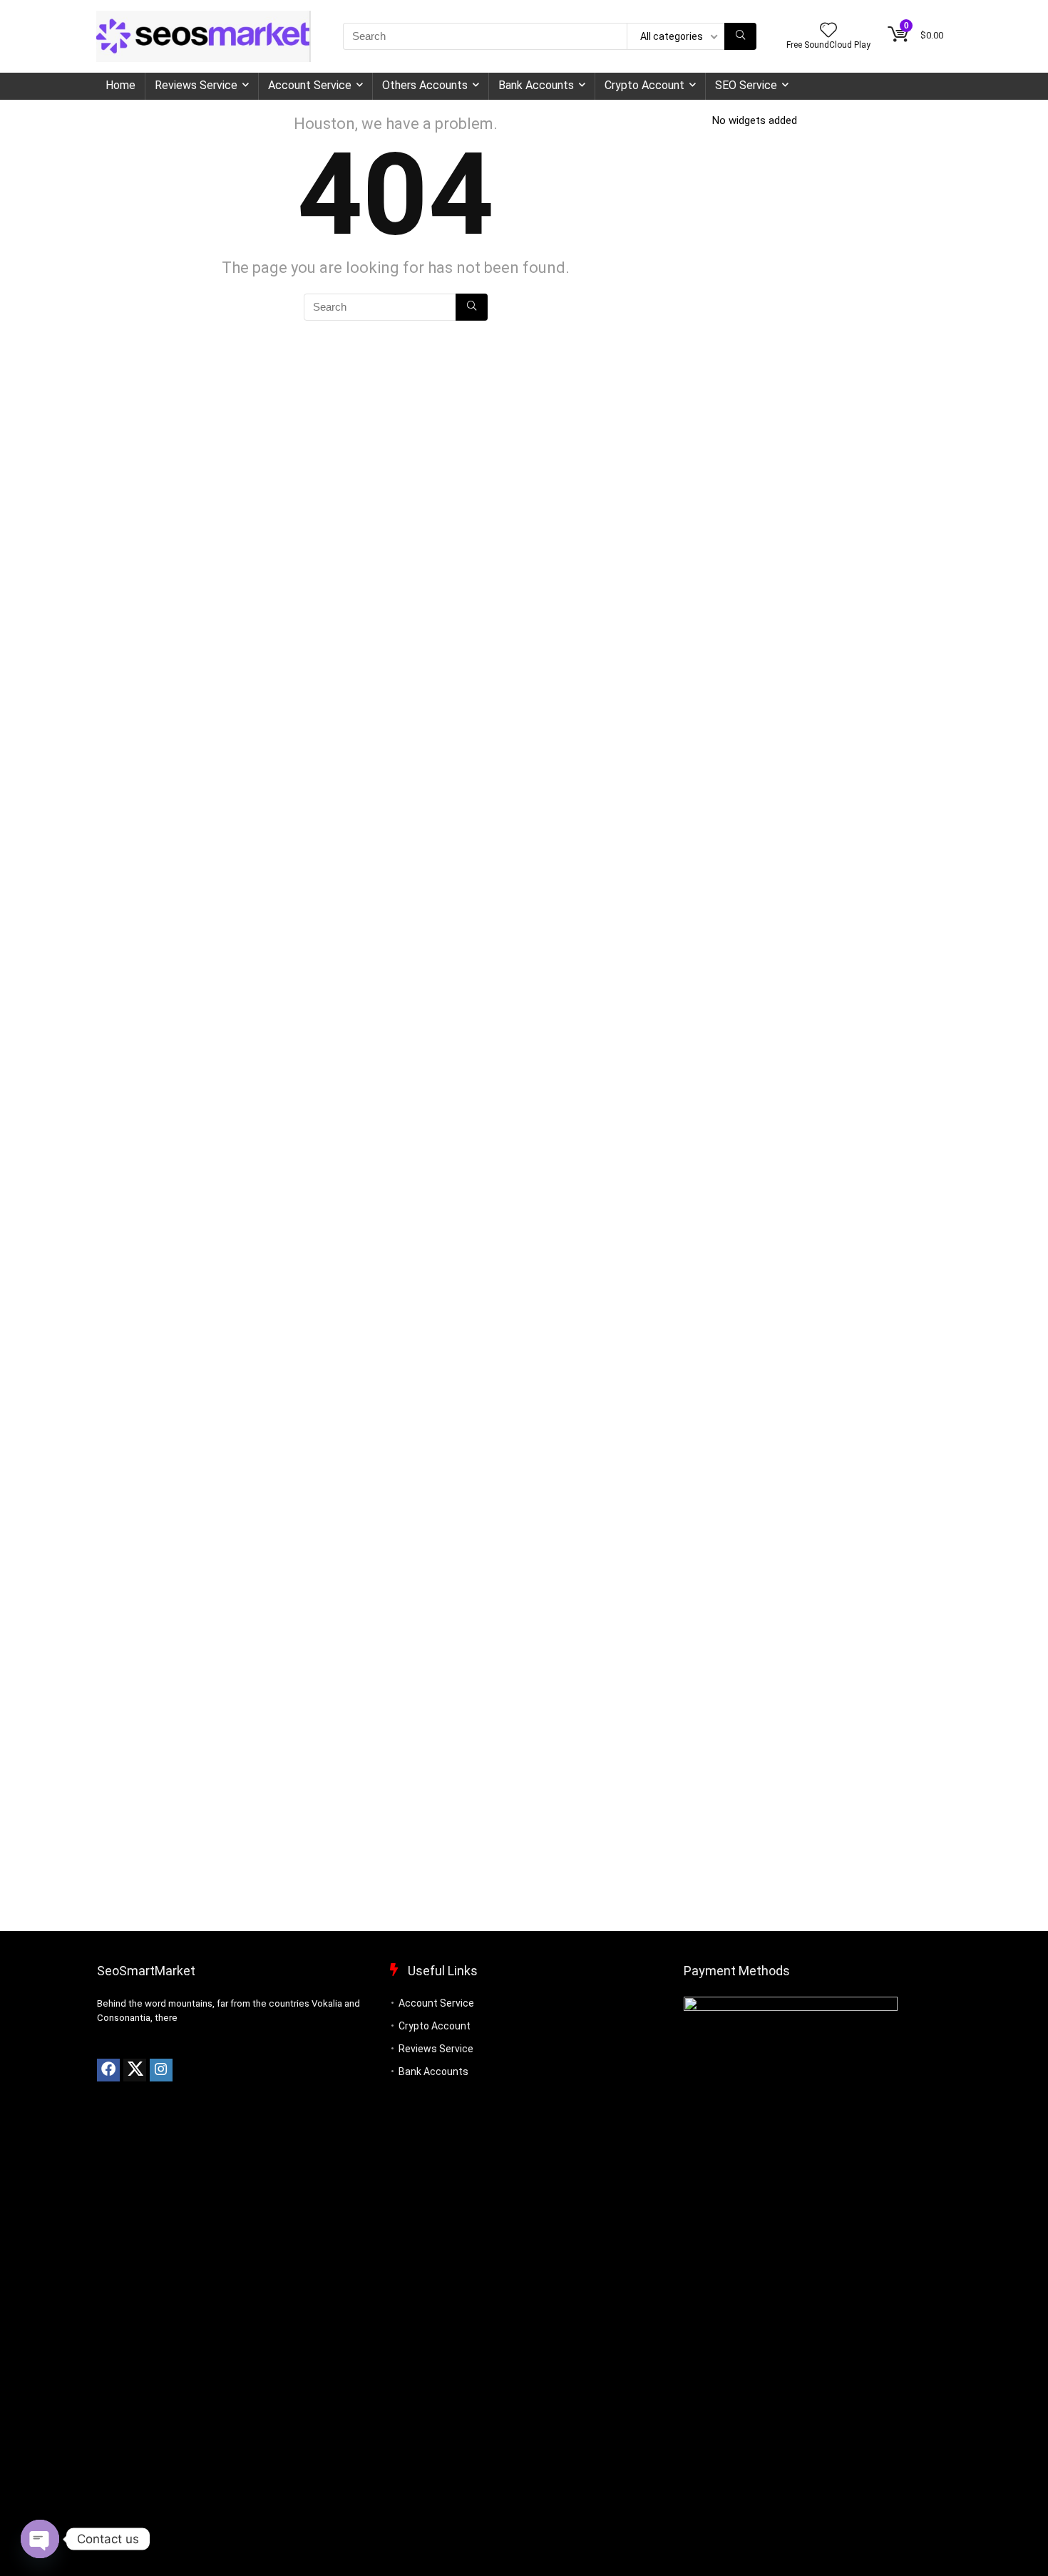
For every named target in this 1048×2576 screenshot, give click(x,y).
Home (120, 85)
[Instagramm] (161, 2070)
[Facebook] (108, 2070)
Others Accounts (425, 85)
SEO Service (746, 85)
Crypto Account (644, 85)
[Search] (740, 36)
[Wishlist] (828, 31)
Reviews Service (196, 85)
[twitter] (135, 2070)
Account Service (310, 85)
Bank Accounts (536, 85)
